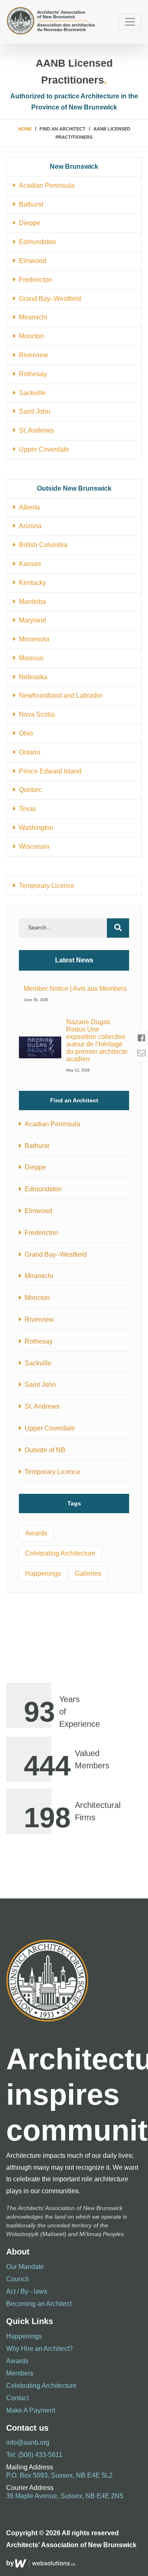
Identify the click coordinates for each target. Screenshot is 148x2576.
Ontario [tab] (28, 752)
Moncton (30, 336)
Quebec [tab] (29, 790)
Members (20, 2373)
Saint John (33, 411)
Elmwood (31, 261)
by (10, 2563)
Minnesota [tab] (32, 639)
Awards (36, 1533)
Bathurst (29, 204)
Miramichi (31, 317)
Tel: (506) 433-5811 (34, 2455)
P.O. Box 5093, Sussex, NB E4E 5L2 (59, 2475)
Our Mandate (25, 2267)
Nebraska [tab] (31, 677)
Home (25, 129)
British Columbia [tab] (42, 545)
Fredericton (34, 280)
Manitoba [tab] (31, 602)
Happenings (43, 1573)
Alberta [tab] (28, 507)
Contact (17, 2398)
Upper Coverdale (42, 449)
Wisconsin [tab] (32, 847)
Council (17, 2279)
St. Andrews (35, 430)
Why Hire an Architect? (39, 2349)
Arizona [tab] (29, 526)
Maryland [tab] (31, 620)
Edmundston (36, 242)
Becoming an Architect (39, 2304)
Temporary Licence (45, 886)
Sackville (31, 393)
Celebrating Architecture (60, 1553)
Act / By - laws (27, 2291)
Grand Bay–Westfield (48, 299)
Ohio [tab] (24, 733)
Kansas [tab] (28, 564)
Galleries (88, 1573)
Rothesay (31, 374)
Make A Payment (31, 2410)
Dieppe (28, 223)
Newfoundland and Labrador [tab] (59, 695)
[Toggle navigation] (130, 22)
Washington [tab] (35, 828)
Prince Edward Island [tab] (49, 771)
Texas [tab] (26, 809)
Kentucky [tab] (31, 583)
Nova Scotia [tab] (35, 714)
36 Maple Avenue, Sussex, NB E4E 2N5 (65, 2496)
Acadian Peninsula (45, 185)
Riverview (32, 355)
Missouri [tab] (30, 658)
